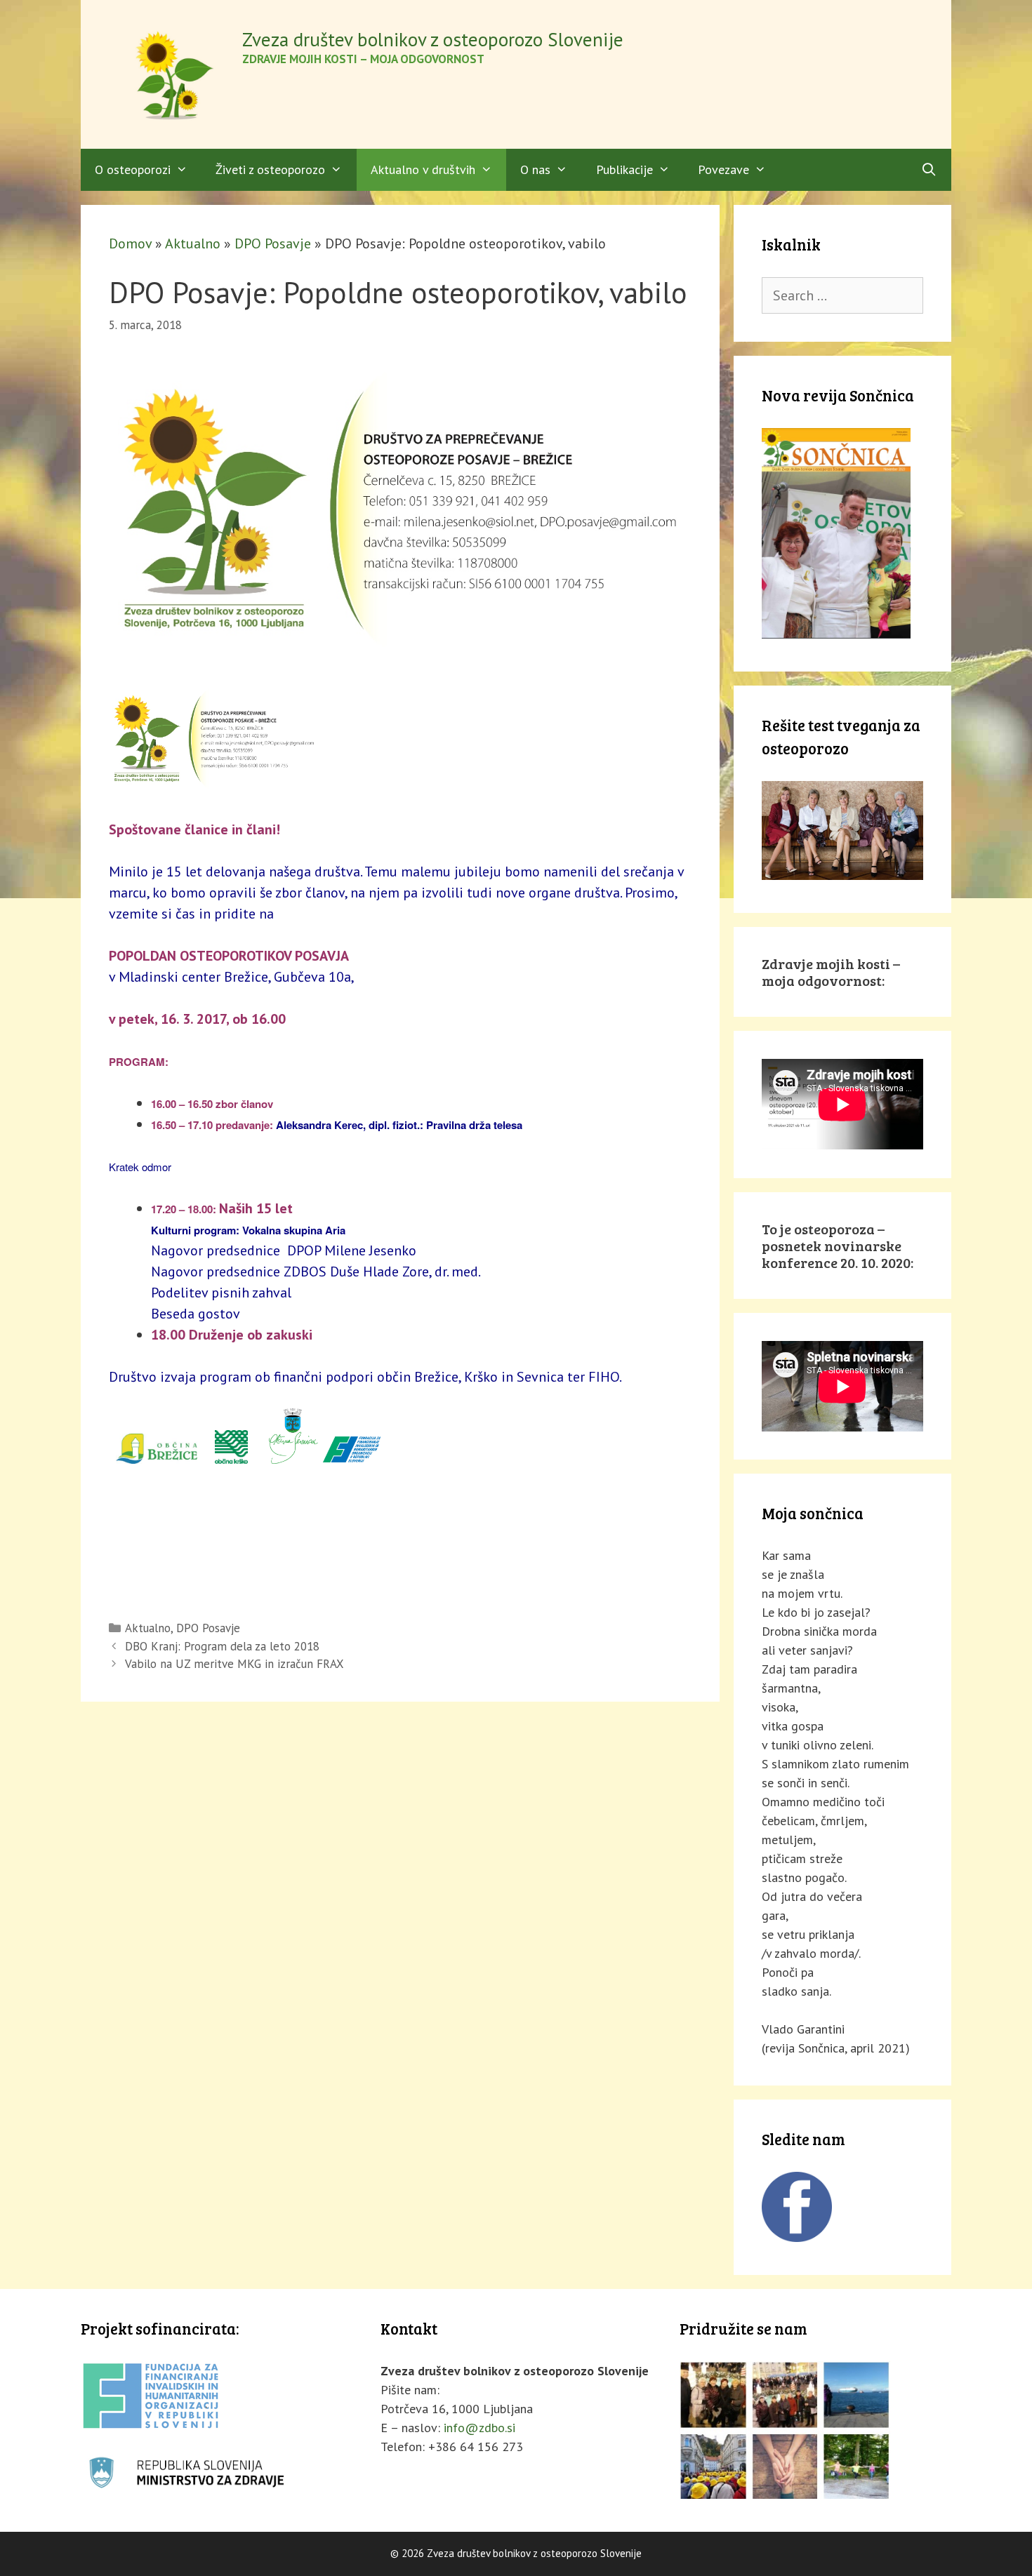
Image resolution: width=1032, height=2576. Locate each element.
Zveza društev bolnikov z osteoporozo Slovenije (433, 39)
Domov (130, 243)
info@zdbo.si (479, 2428)
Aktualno (193, 243)
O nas (535, 169)
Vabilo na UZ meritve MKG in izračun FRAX (234, 1664)
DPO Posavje (273, 243)
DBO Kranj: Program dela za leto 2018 (222, 1646)
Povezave (723, 169)
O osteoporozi (133, 169)
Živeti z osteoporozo (270, 169)
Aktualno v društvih (423, 169)
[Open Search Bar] (929, 170)
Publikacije (624, 169)
